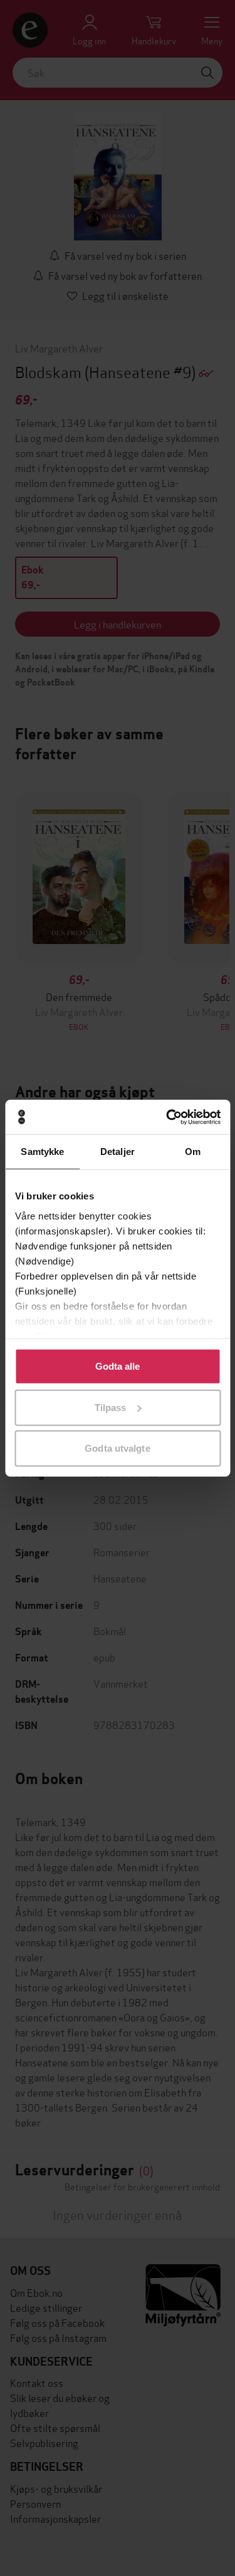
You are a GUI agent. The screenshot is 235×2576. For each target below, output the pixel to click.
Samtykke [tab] (42, 1152)
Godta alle (118, 1366)
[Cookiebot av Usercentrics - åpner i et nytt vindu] (167, 1117)
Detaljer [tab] (118, 1152)
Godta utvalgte (117, 1448)
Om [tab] (193, 1152)
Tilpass (111, 1407)
